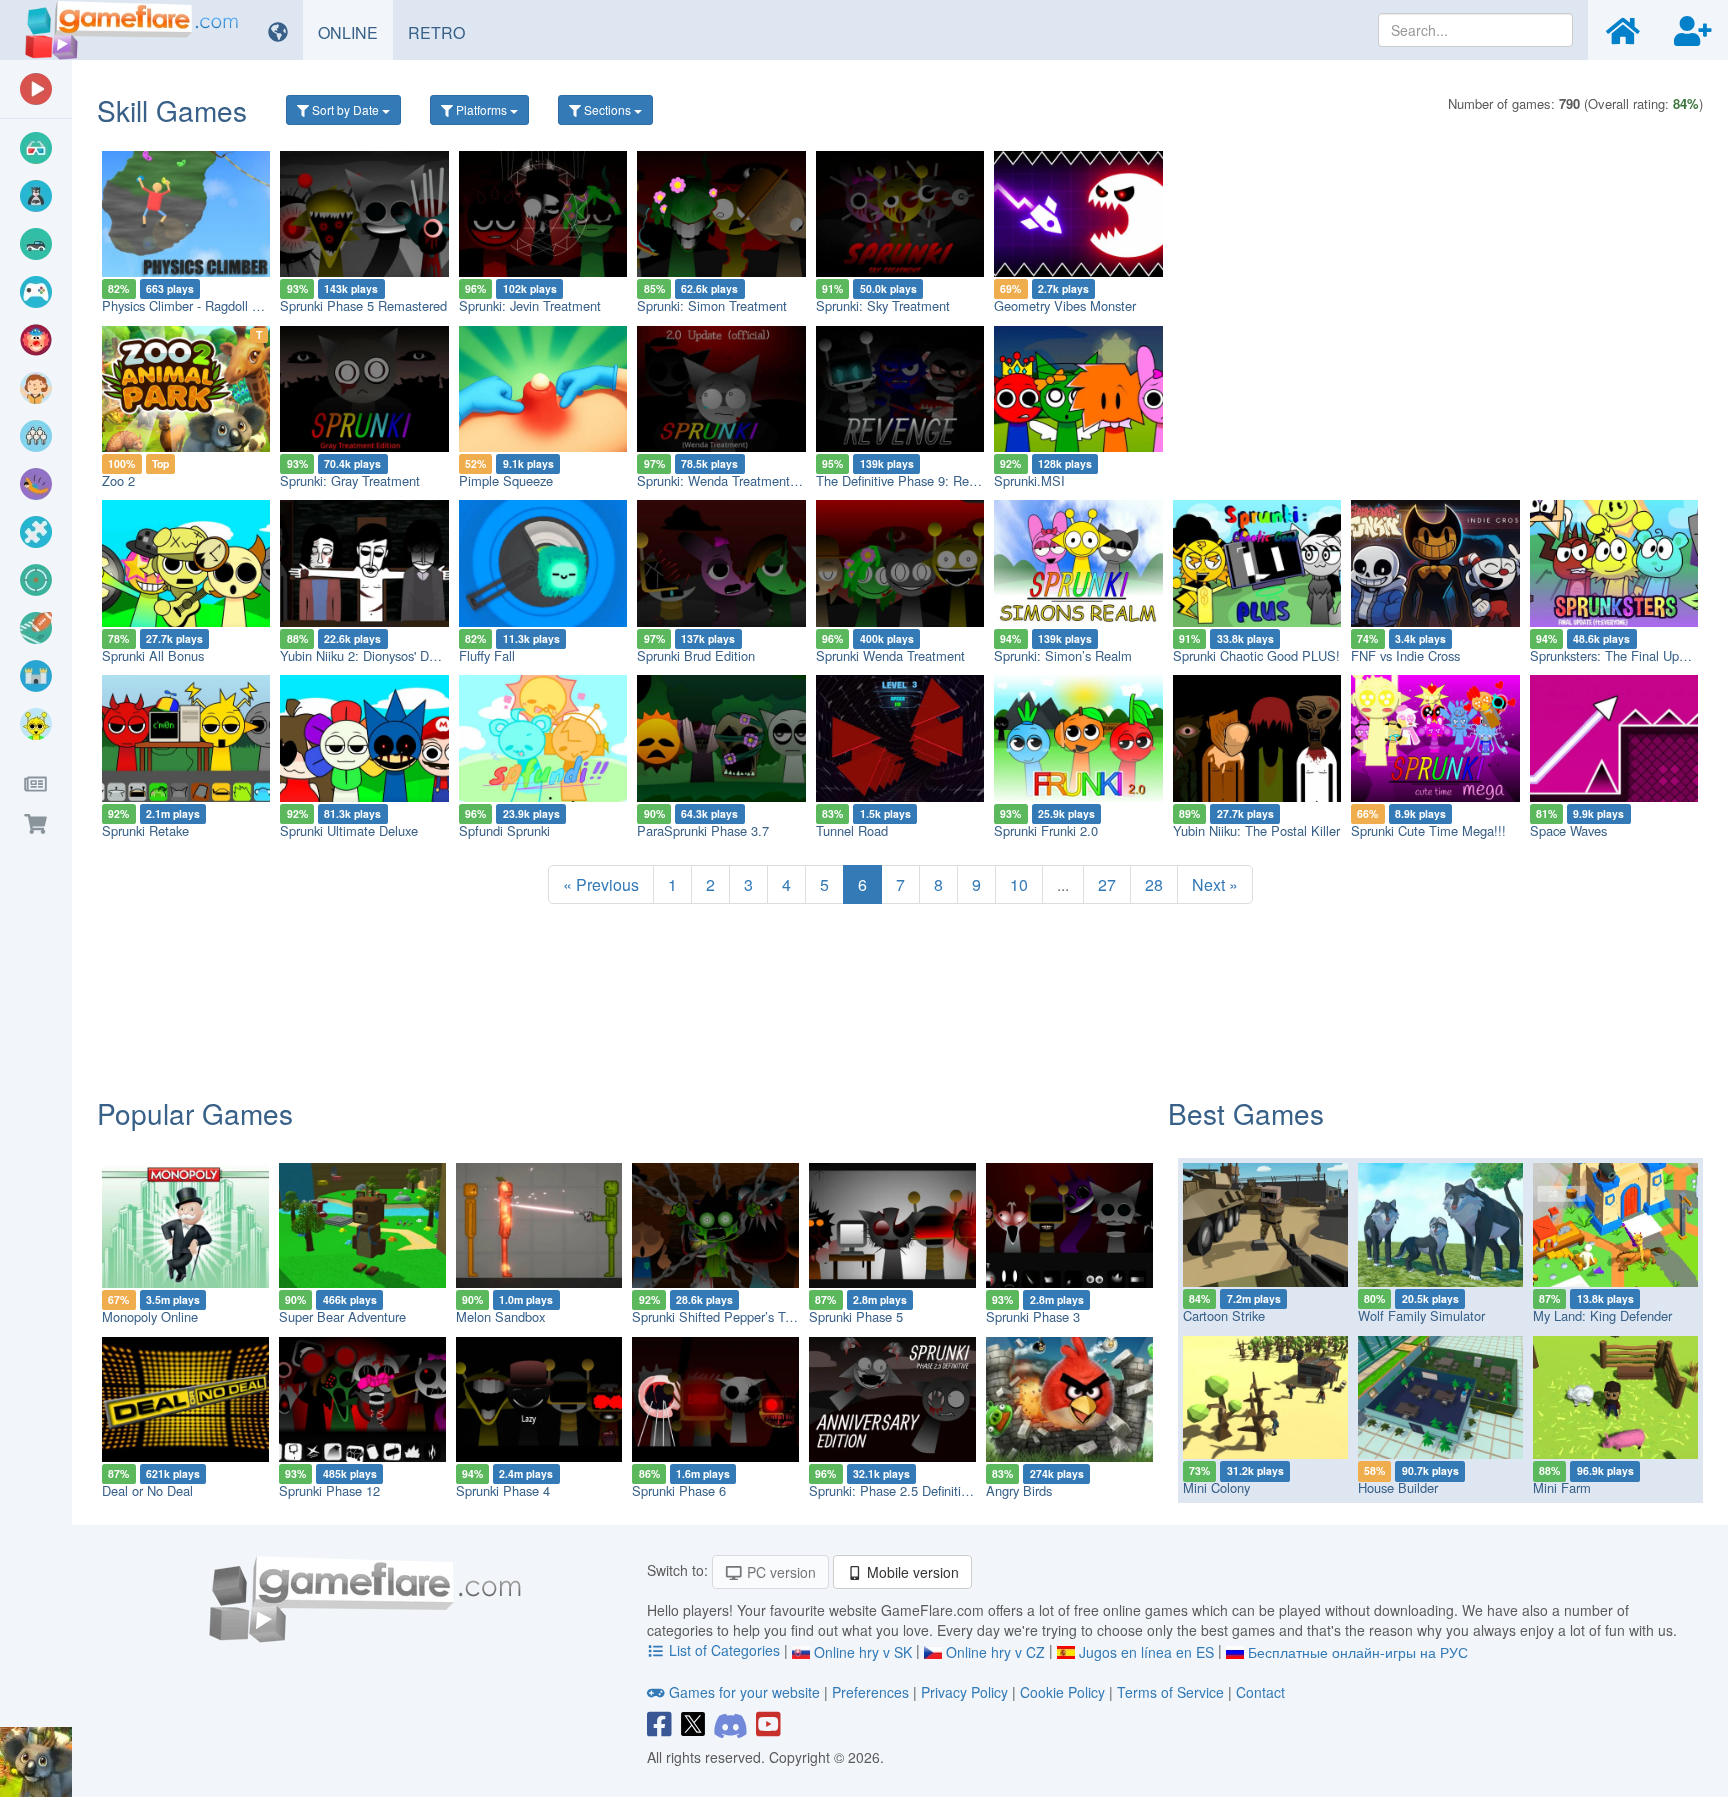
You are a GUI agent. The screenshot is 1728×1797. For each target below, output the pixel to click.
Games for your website (744, 1692)
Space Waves (1568, 830)
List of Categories (724, 1650)
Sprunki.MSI (1029, 480)
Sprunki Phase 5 (856, 1316)
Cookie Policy (1062, 1692)
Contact (1260, 1692)
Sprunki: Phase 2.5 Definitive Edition (913, 1490)
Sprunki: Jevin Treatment (530, 305)
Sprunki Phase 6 (679, 1490)
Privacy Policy (964, 1692)
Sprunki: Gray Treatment (350, 480)
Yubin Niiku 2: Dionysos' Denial (368, 655)
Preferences (872, 1692)
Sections (607, 109)
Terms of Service (1170, 1692)
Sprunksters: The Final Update (1617, 655)
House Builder (1398, 1487)
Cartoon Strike (1224, 1315)
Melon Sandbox (500, 1316)
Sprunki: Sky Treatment (883, 305)
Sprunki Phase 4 (503, 1490)
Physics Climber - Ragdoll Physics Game (218, 305)
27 (1107, 884)
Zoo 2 (118, 480)
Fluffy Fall (487, 655)
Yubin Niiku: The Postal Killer (1256, 830)
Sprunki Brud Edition (696, 655)
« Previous (601, 884)
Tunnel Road (852, 830)
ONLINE (355, 32)
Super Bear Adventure (342, 1316)
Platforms (481, 109)
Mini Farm (1562, 1487)
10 (1019, 884)
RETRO (444, 32)
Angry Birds (1019, 1490)
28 (1154, 884)
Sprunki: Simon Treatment (712, 305)
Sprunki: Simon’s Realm (1063, 655)
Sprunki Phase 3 (1033, 1316)
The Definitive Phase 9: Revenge (909, 480)
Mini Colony (1216, 1487)
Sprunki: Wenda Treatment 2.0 (724, 480)
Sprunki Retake (145, 830)
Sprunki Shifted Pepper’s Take (718, 1316)
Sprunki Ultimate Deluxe (349, 830)
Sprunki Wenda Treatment (890, 655)
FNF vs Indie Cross (1405, 655)
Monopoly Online (150, 1316)
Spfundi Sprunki (504, 830)
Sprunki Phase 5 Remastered (363, 305)
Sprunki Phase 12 (329, 1490)
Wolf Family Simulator (1421, 1315)
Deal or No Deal (147, 1490)
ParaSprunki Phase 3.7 (703, 830)
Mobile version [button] (911, 1572)
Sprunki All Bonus (153, 655)
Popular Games (195, 1113)
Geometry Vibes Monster (1065, 305)
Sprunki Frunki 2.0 (1046, 830)
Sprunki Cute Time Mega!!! (1428, 830)
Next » (1215, 884)
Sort (344, 109)
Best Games (1246, 1113)
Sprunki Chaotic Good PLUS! (1256, 655)
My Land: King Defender (1602, 1315)
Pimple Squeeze (506, 480)
